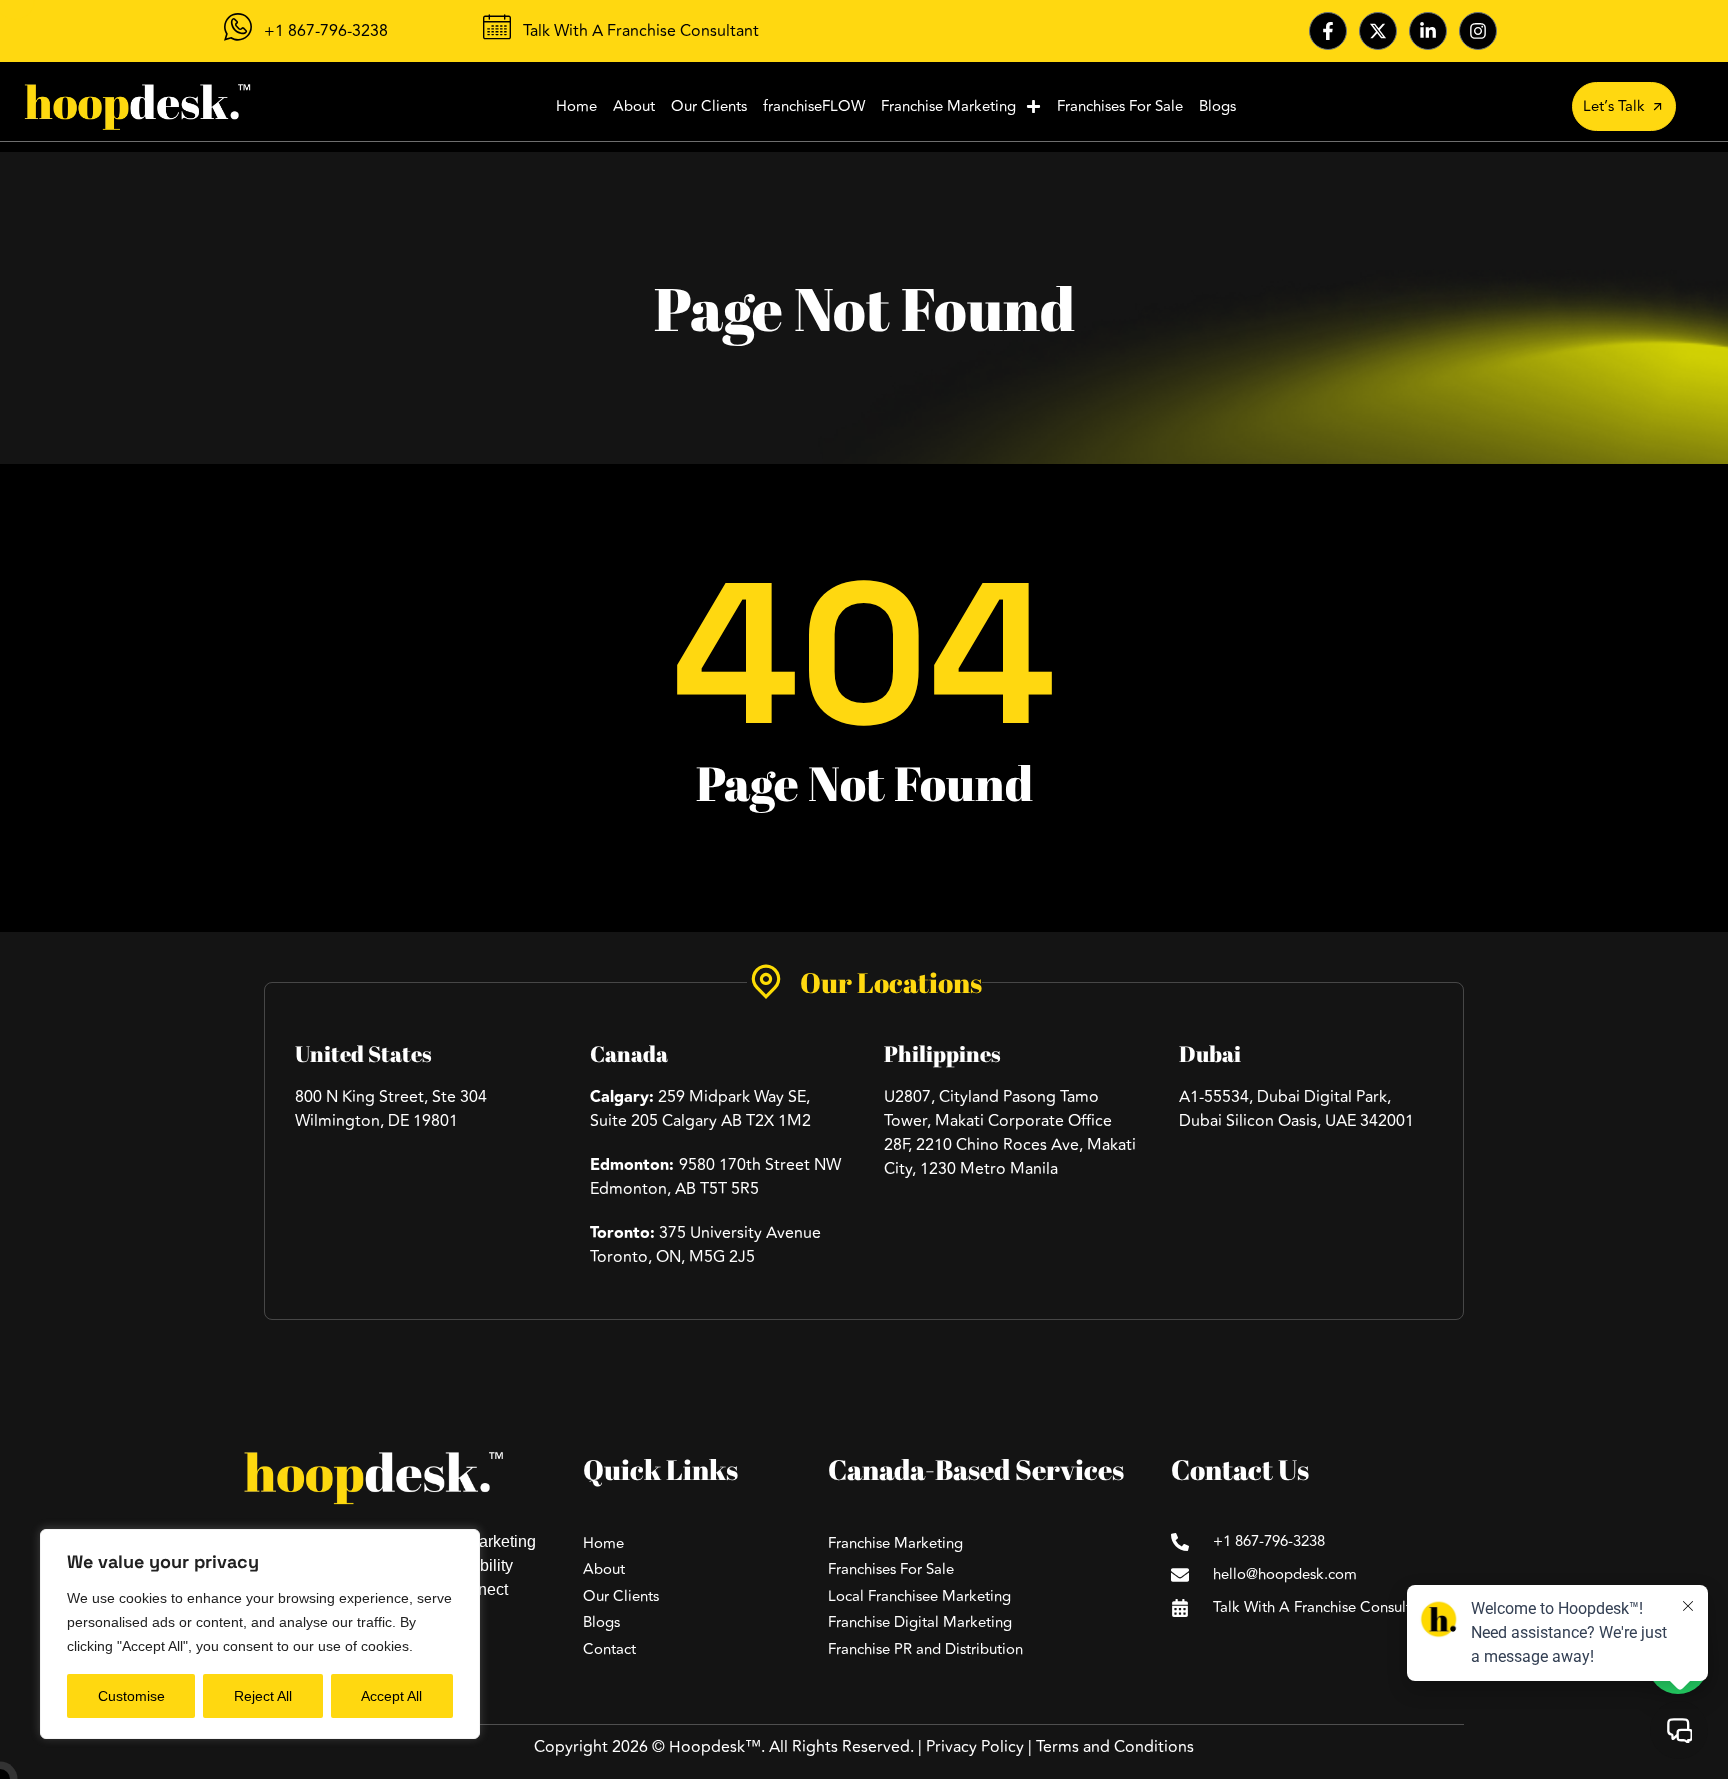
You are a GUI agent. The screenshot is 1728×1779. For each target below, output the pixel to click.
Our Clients (709, 106)
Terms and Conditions (1115, 1747)
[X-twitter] (1378, 31)
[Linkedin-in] (1428, 31)
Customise (131, 1696)
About (634, 106)
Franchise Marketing (948, 106)
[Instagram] (1478, 31)
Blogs (1217, 106)
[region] (260, 1634)
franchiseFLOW (814, 106)
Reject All (263, 1696)
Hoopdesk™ (715, 1747)
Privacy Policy (975, 1747)
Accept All (391, 1696)
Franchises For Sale (1120, 106)
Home (576, 106)
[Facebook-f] (1328, 31)
